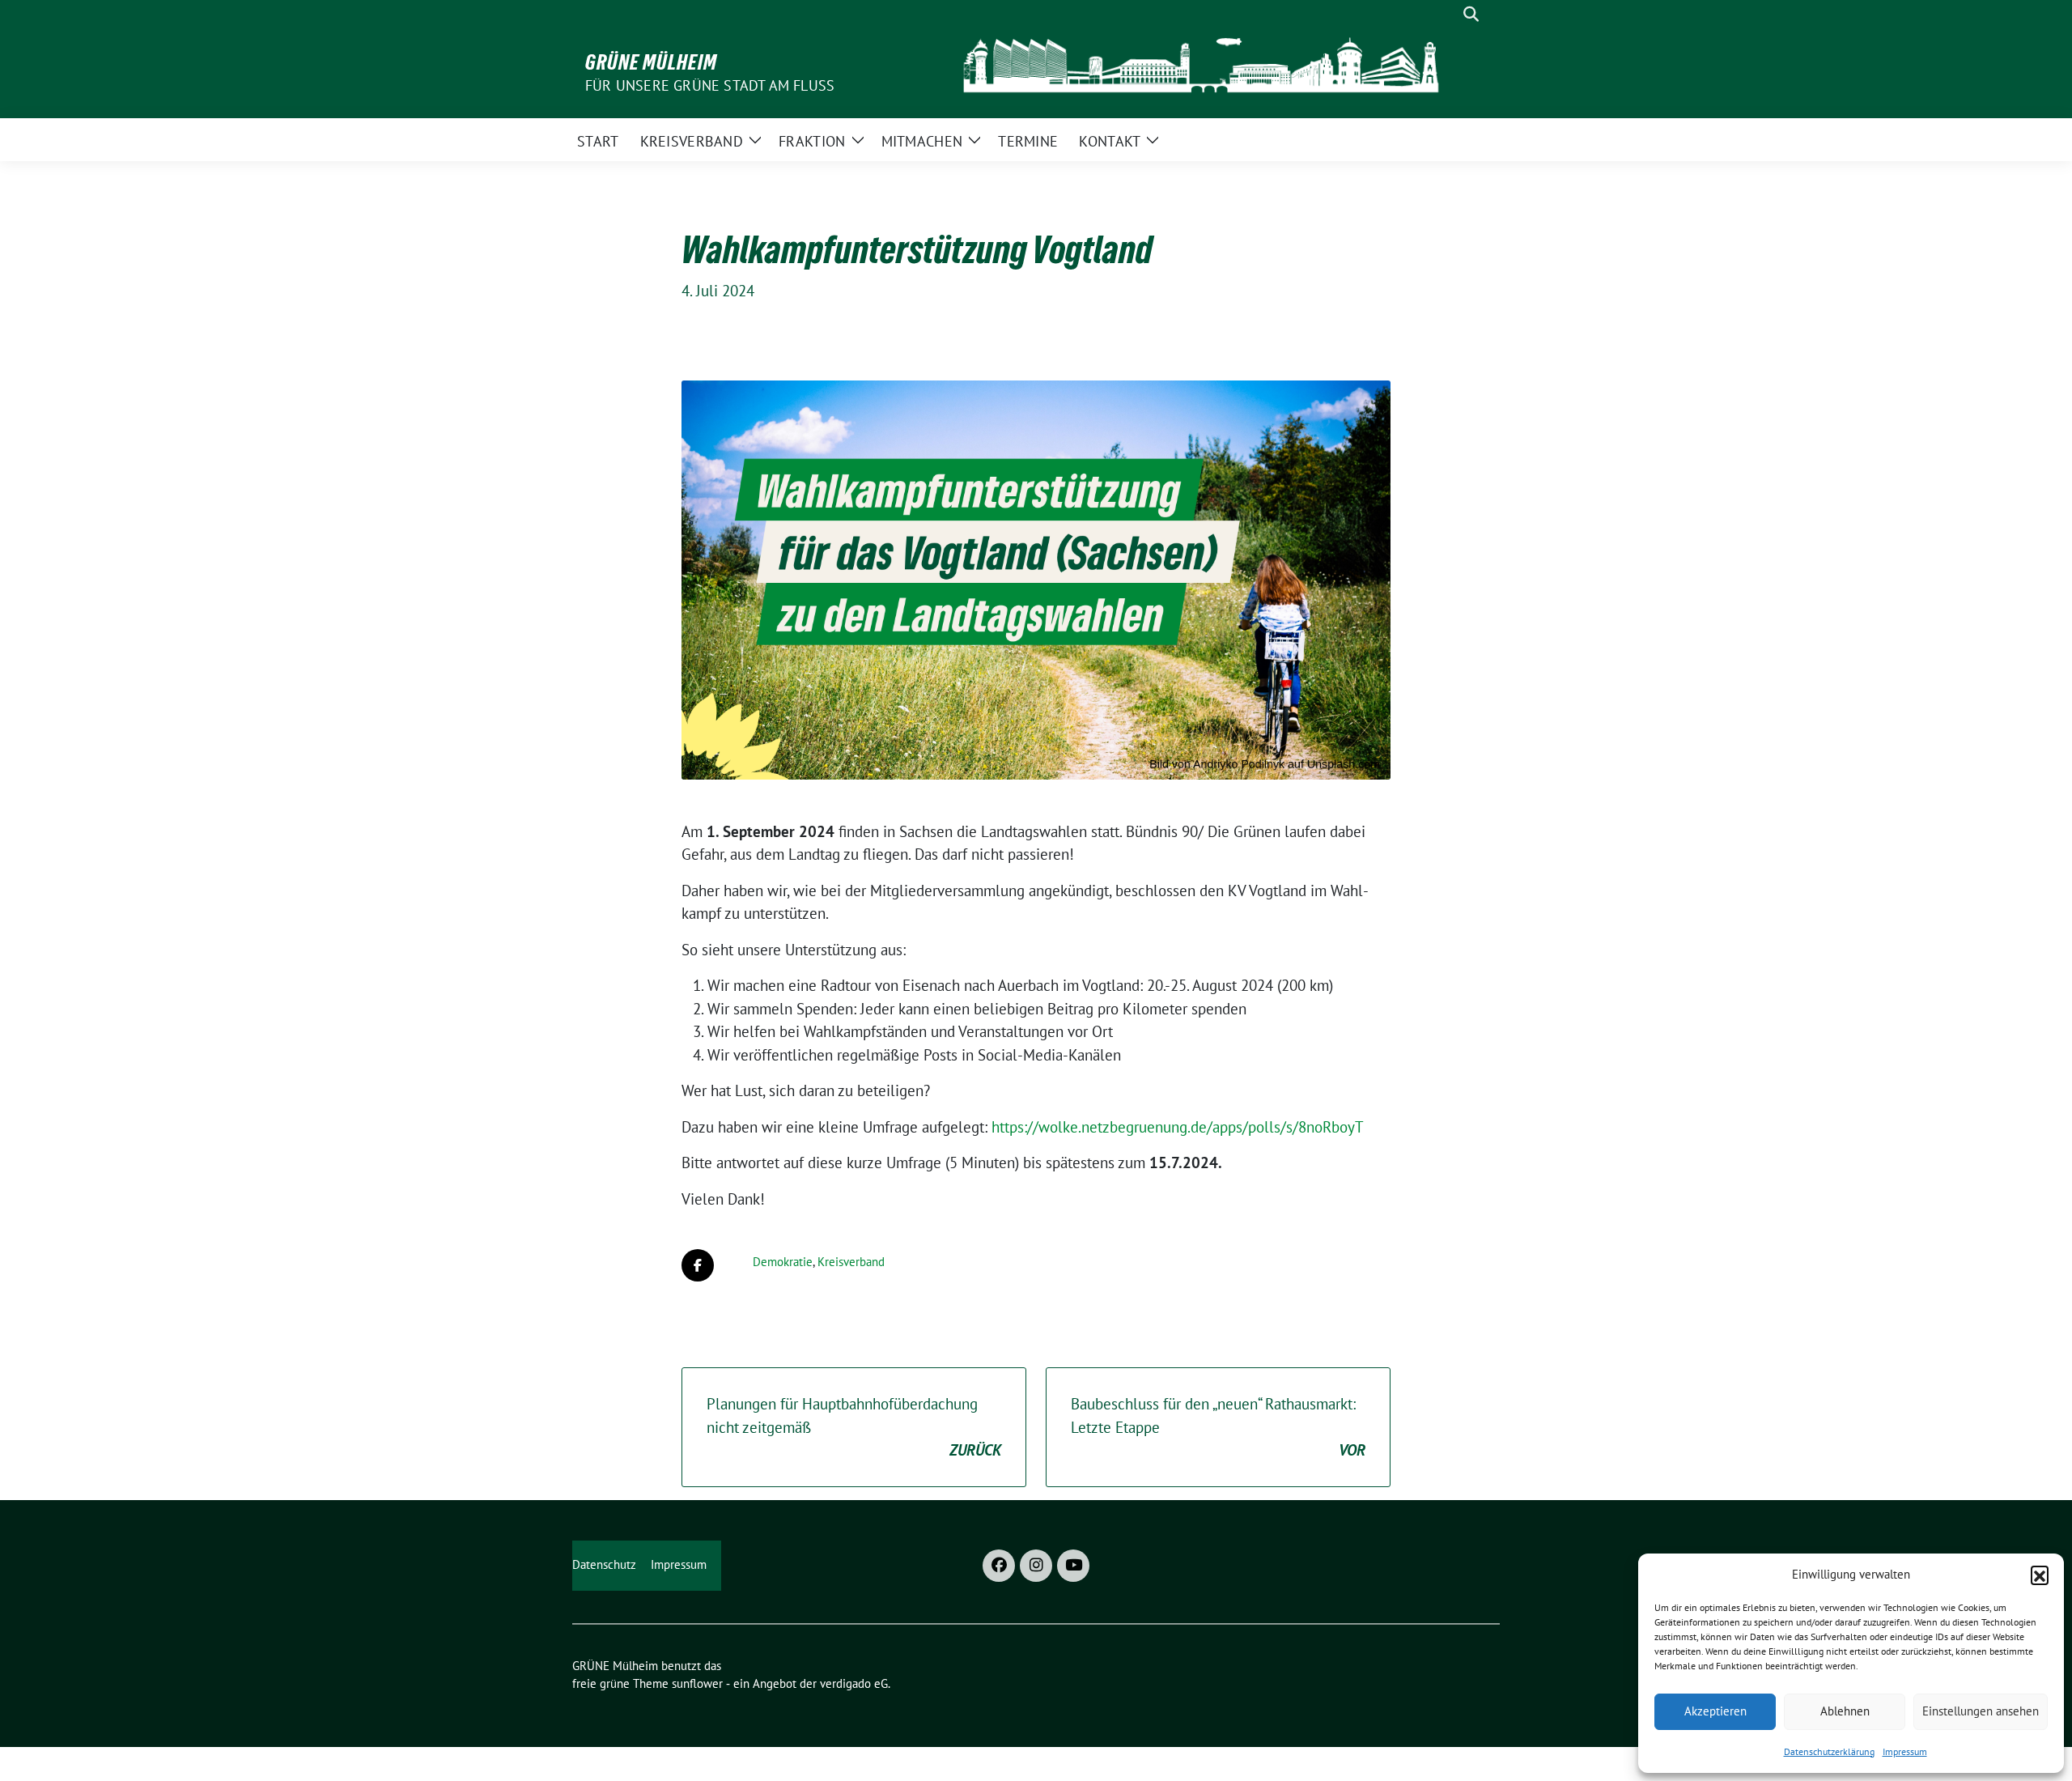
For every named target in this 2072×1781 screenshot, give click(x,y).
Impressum (1905, 1751)
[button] (2040, 1575)
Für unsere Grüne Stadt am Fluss (710, 85)
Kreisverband (851, 1262)
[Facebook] (999, 1566)
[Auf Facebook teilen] (698, 1265)
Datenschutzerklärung (1829, 1751)
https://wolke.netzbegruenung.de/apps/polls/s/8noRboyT (1178, 1127)
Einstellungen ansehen (1981, 1711)
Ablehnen (1845, 1711)
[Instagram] (1036, 1566)
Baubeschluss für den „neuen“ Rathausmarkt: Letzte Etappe (1218, 1427)
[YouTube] (1073, 1566)
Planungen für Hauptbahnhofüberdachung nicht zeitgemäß (854, 1427)
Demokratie (783, 1262)
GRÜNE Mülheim (651, 62)
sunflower (697, 1683)
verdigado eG (854, 1683)
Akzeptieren (1715, 1711)
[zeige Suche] (1471, 14)
